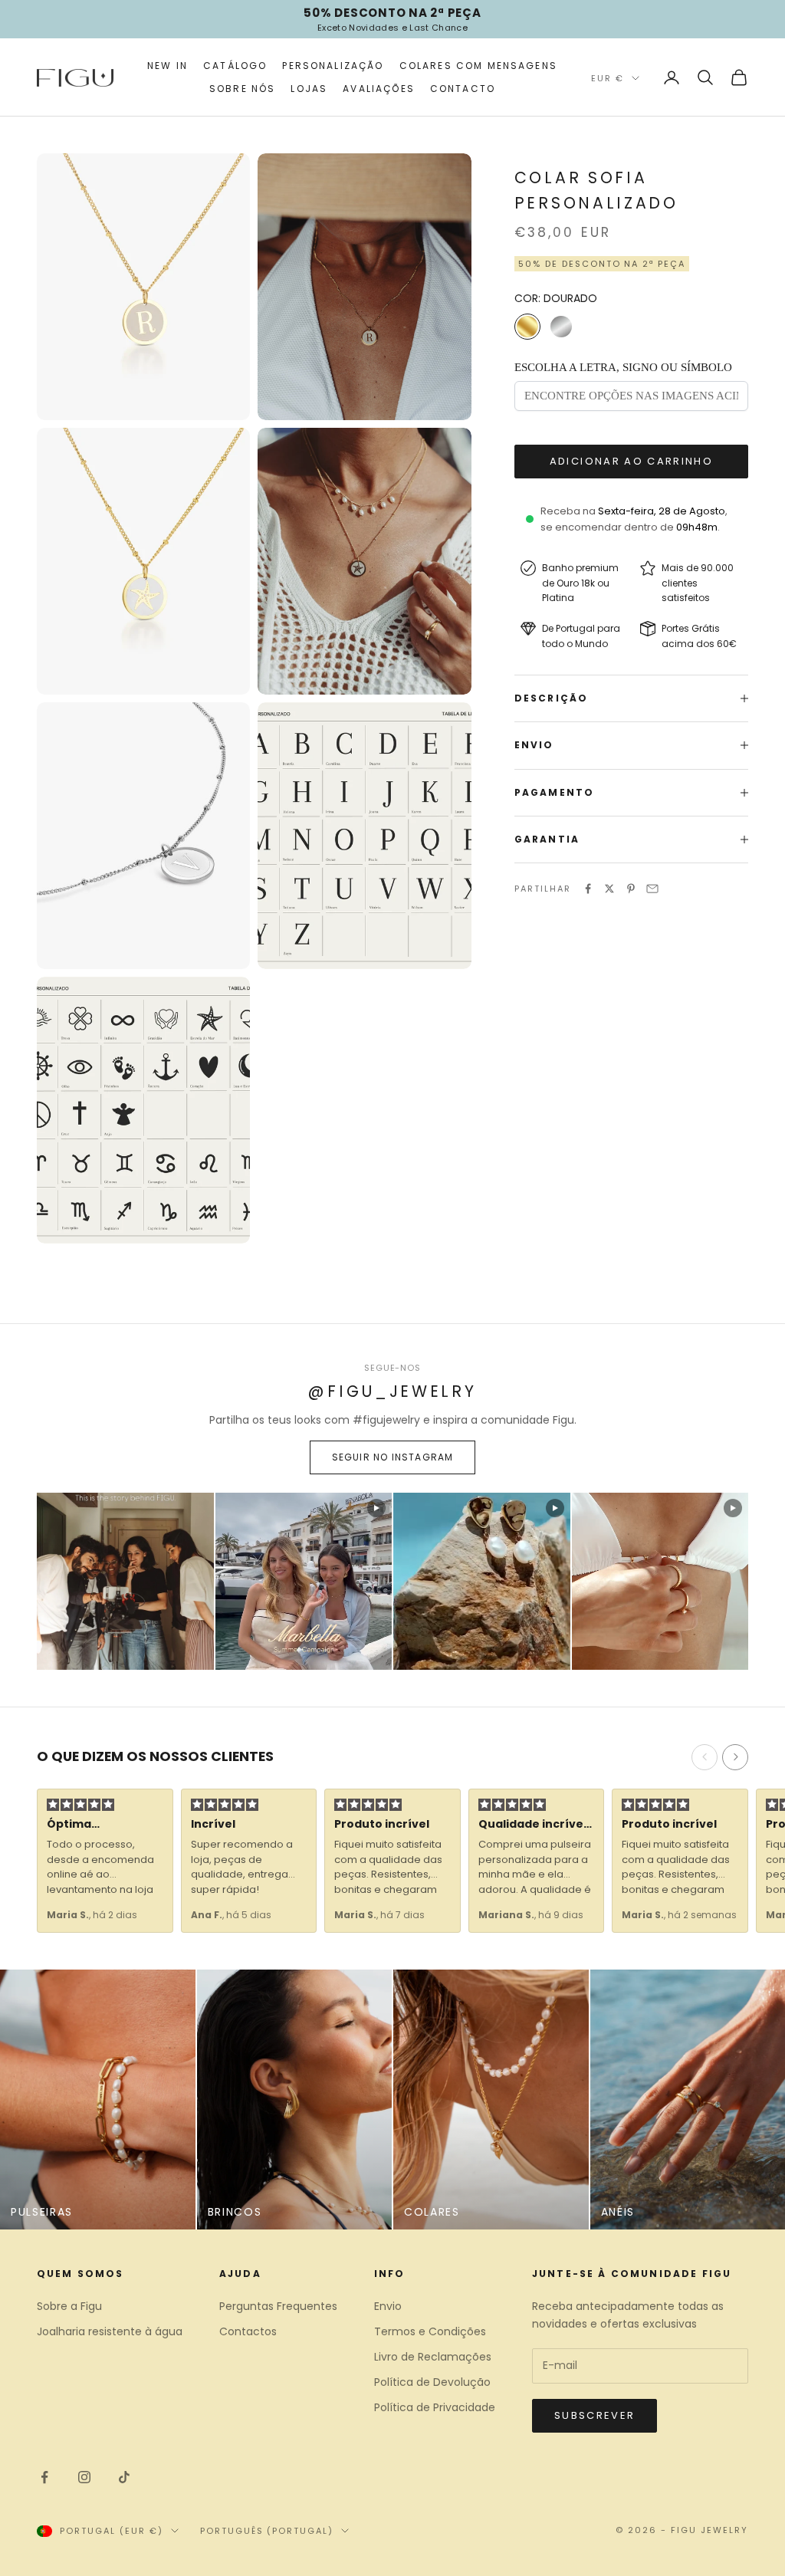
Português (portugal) (267, 2531)
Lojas (309, 89)
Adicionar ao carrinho (631, 461)
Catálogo (235, 66)
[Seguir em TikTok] (124, 2477)
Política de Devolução (432, 2382)
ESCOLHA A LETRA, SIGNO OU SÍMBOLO (623, 367)
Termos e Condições (430, 2331)
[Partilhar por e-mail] (652, 889)
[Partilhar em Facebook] (588, 889)
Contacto (463, 89)
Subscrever (594, 2415)
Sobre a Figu (69, 2306)
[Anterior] (705, 1757)
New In (168, 66)
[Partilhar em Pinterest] (631, 889)
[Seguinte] (735, 1757)
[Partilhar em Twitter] (609, 889)
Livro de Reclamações (433, 2357)
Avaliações (379, 89)
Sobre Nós (242, 89)
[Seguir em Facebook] (44, 2477)
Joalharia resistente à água (110, 2331)
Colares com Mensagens (478, 66)
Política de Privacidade (435, 2407)
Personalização (333, 66)
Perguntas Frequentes (278, 2306)
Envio (388, 2306)
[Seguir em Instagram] (84, 2477)
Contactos (248, 2331)
